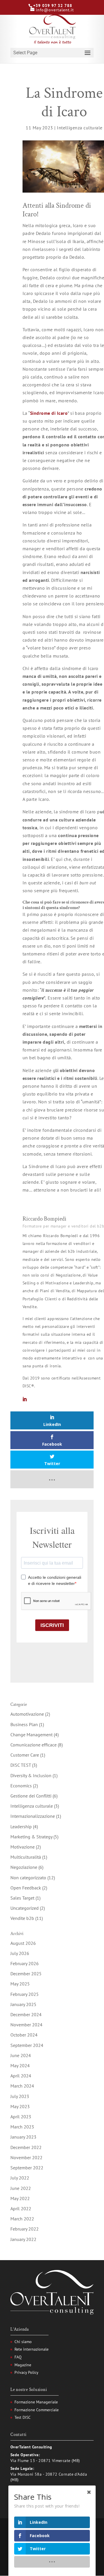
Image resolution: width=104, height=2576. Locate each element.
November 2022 (26, 2157)
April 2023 (21, 2117)
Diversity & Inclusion (31, 1775)
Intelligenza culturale (80, 128)
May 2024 (20, 2065)
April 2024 (21, 2076)
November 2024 (26, 2025)
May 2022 (20, 2198)
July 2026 (20, 1953)
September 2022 (27, 2168)
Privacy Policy (26, 2372)
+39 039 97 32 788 (53, 6)
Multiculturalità (26, 1857)
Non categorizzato (28, 1878)
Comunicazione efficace (34, 1745)
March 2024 (22, 2086)
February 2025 (25, 1994)
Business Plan (24, 1724)
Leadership (21, 1826)
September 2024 (27, 2045)
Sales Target (22, 1898)
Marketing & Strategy (31, 1837)
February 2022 (25, 2229)
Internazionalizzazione (33, 1816)
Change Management (31, 1735)
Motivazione (23, 1847)
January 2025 (23, 2004)
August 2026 (23, 1943)
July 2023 (20, 2096)
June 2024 (21, 2055)
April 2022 (21, 2208)
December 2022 (26, 2147)
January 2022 (23, 2239)
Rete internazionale (31, 2349)
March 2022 (22, 2219)
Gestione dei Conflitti (31, 1796)
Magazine (23, 2365)
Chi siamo (23, 2342)
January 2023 (23, 2137)
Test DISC (23, 2417)
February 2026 (25, 1963)
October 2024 (24, 2035)
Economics (21, 1786)
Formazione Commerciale (37, 2410)
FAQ (18, 2357)
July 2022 (20, 2178)
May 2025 (20, 1984)
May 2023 (20, 2106)
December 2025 (26, 1974)
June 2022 (21, 2188)
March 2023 (22, 2127)
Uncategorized (25, 1908)
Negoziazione (24, 1867)
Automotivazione (27, 1714)
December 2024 (26, 2014)
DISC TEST (21, 1765)
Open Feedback (26, 1888)
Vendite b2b (22, 1918)
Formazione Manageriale (36, 2402)
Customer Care (25, 1755)
